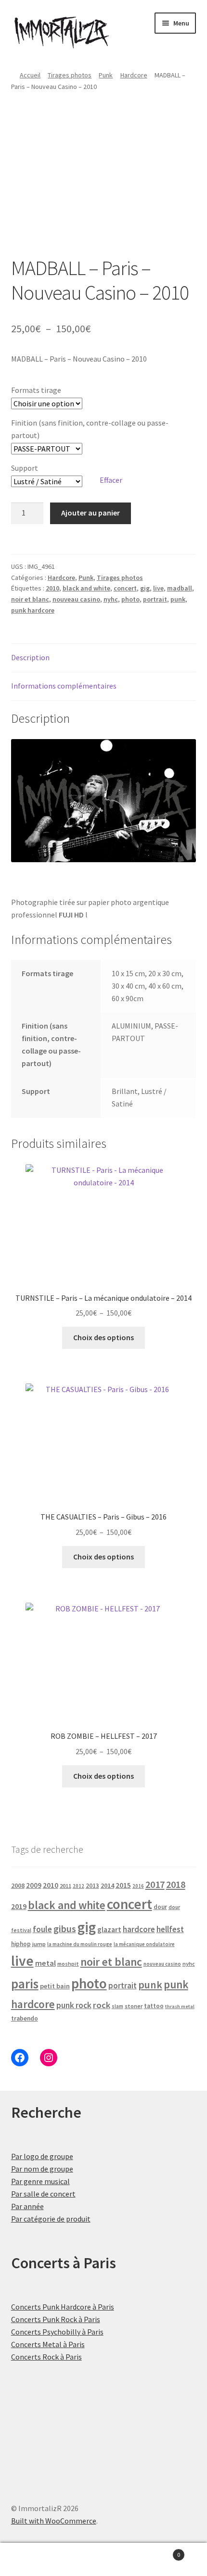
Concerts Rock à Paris (46, 2357)
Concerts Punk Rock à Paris (56, 2319)
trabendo (25, 2018)
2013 (92, 1886)
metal (45, 1963)
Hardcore (134, 75)
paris (25, 1984)
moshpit (68, 1964)
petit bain (55, 1986)
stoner (134, 2006)
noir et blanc (30, 599)
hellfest (170, 1929)
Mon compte (34, 2560)
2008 (18, 1885)
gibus (65, 1929)
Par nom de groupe (42, 2169)
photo (130, 599)
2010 (52, 588)
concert (125, 588)
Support (25, 468)
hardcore (139, 1929)
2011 (65, 1886)
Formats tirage (36, 390)
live (158, 588)
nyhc (111, 599)
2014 (107, 1885)
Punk (106, 75)
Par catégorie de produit (51, 2219)
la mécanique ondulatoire (144, 1944)
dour (160, 1907)
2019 (19, 1906)
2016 (138, 1886)
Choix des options (103, 1337)
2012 (78, 1886)
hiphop (21, 1944)
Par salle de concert (43, 2194)
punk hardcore (33, 610)
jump (39, 1944)
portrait (155, 599)
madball (180, 588)
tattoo (154, 2006)
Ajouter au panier (91, 513)
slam (117, 2006)
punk (178, 599)
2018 (176, 1884)
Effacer (111, 480)
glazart (109, 1929)
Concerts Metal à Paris (48, 2344)
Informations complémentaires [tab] (64, 686)
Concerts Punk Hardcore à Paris (63, 2307)
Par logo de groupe (42, 2156)
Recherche (103, 2560)
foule (42, 1929)
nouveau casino (76, 599)
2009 (34, 1885)
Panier (159, 2551)
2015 (123, 1885)
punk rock (74, 2005)
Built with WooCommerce (54, 2521)
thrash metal (180, 2006)
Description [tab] (30, 657)
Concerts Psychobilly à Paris (57, 2332)
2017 (155, 1885)
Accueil (30, 75)
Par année (27, 2206)
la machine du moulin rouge (80, 1944)
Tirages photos (70, 75)
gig (145, 588)
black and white (86, 588)
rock (102, 2005)
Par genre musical (40, 2181)
